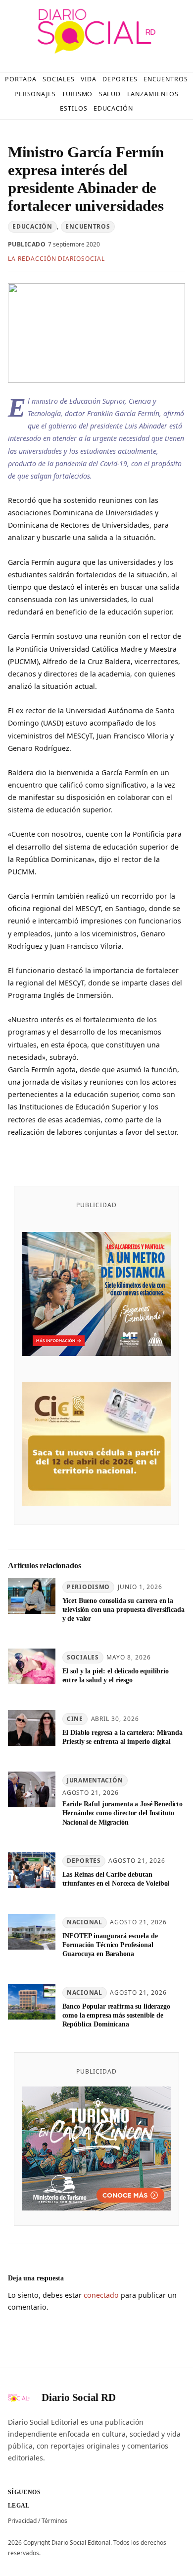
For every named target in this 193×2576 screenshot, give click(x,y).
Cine (75, 1719)
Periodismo (88, 1587)
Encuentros (88, 226)
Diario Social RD (79, 2397)
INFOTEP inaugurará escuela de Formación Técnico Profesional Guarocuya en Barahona (110, 1945)
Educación (32, 226)
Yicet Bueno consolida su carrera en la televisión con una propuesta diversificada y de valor (123, 1609)
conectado (101, 2295)
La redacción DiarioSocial (56, 259)
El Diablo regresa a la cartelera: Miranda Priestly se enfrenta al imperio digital (122, 1737)
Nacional (85, 1922)
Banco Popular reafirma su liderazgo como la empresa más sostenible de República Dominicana (116, 2015)
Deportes (84, 1861)
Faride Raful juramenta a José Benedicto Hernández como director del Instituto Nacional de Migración (122, 1813)
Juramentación (95, 1780)
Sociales (83, 1657)
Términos (54, 2521)
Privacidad (22, 2521)
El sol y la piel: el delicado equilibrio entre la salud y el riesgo (116, 1675)
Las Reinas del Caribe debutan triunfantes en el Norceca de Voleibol (116, 1879)
